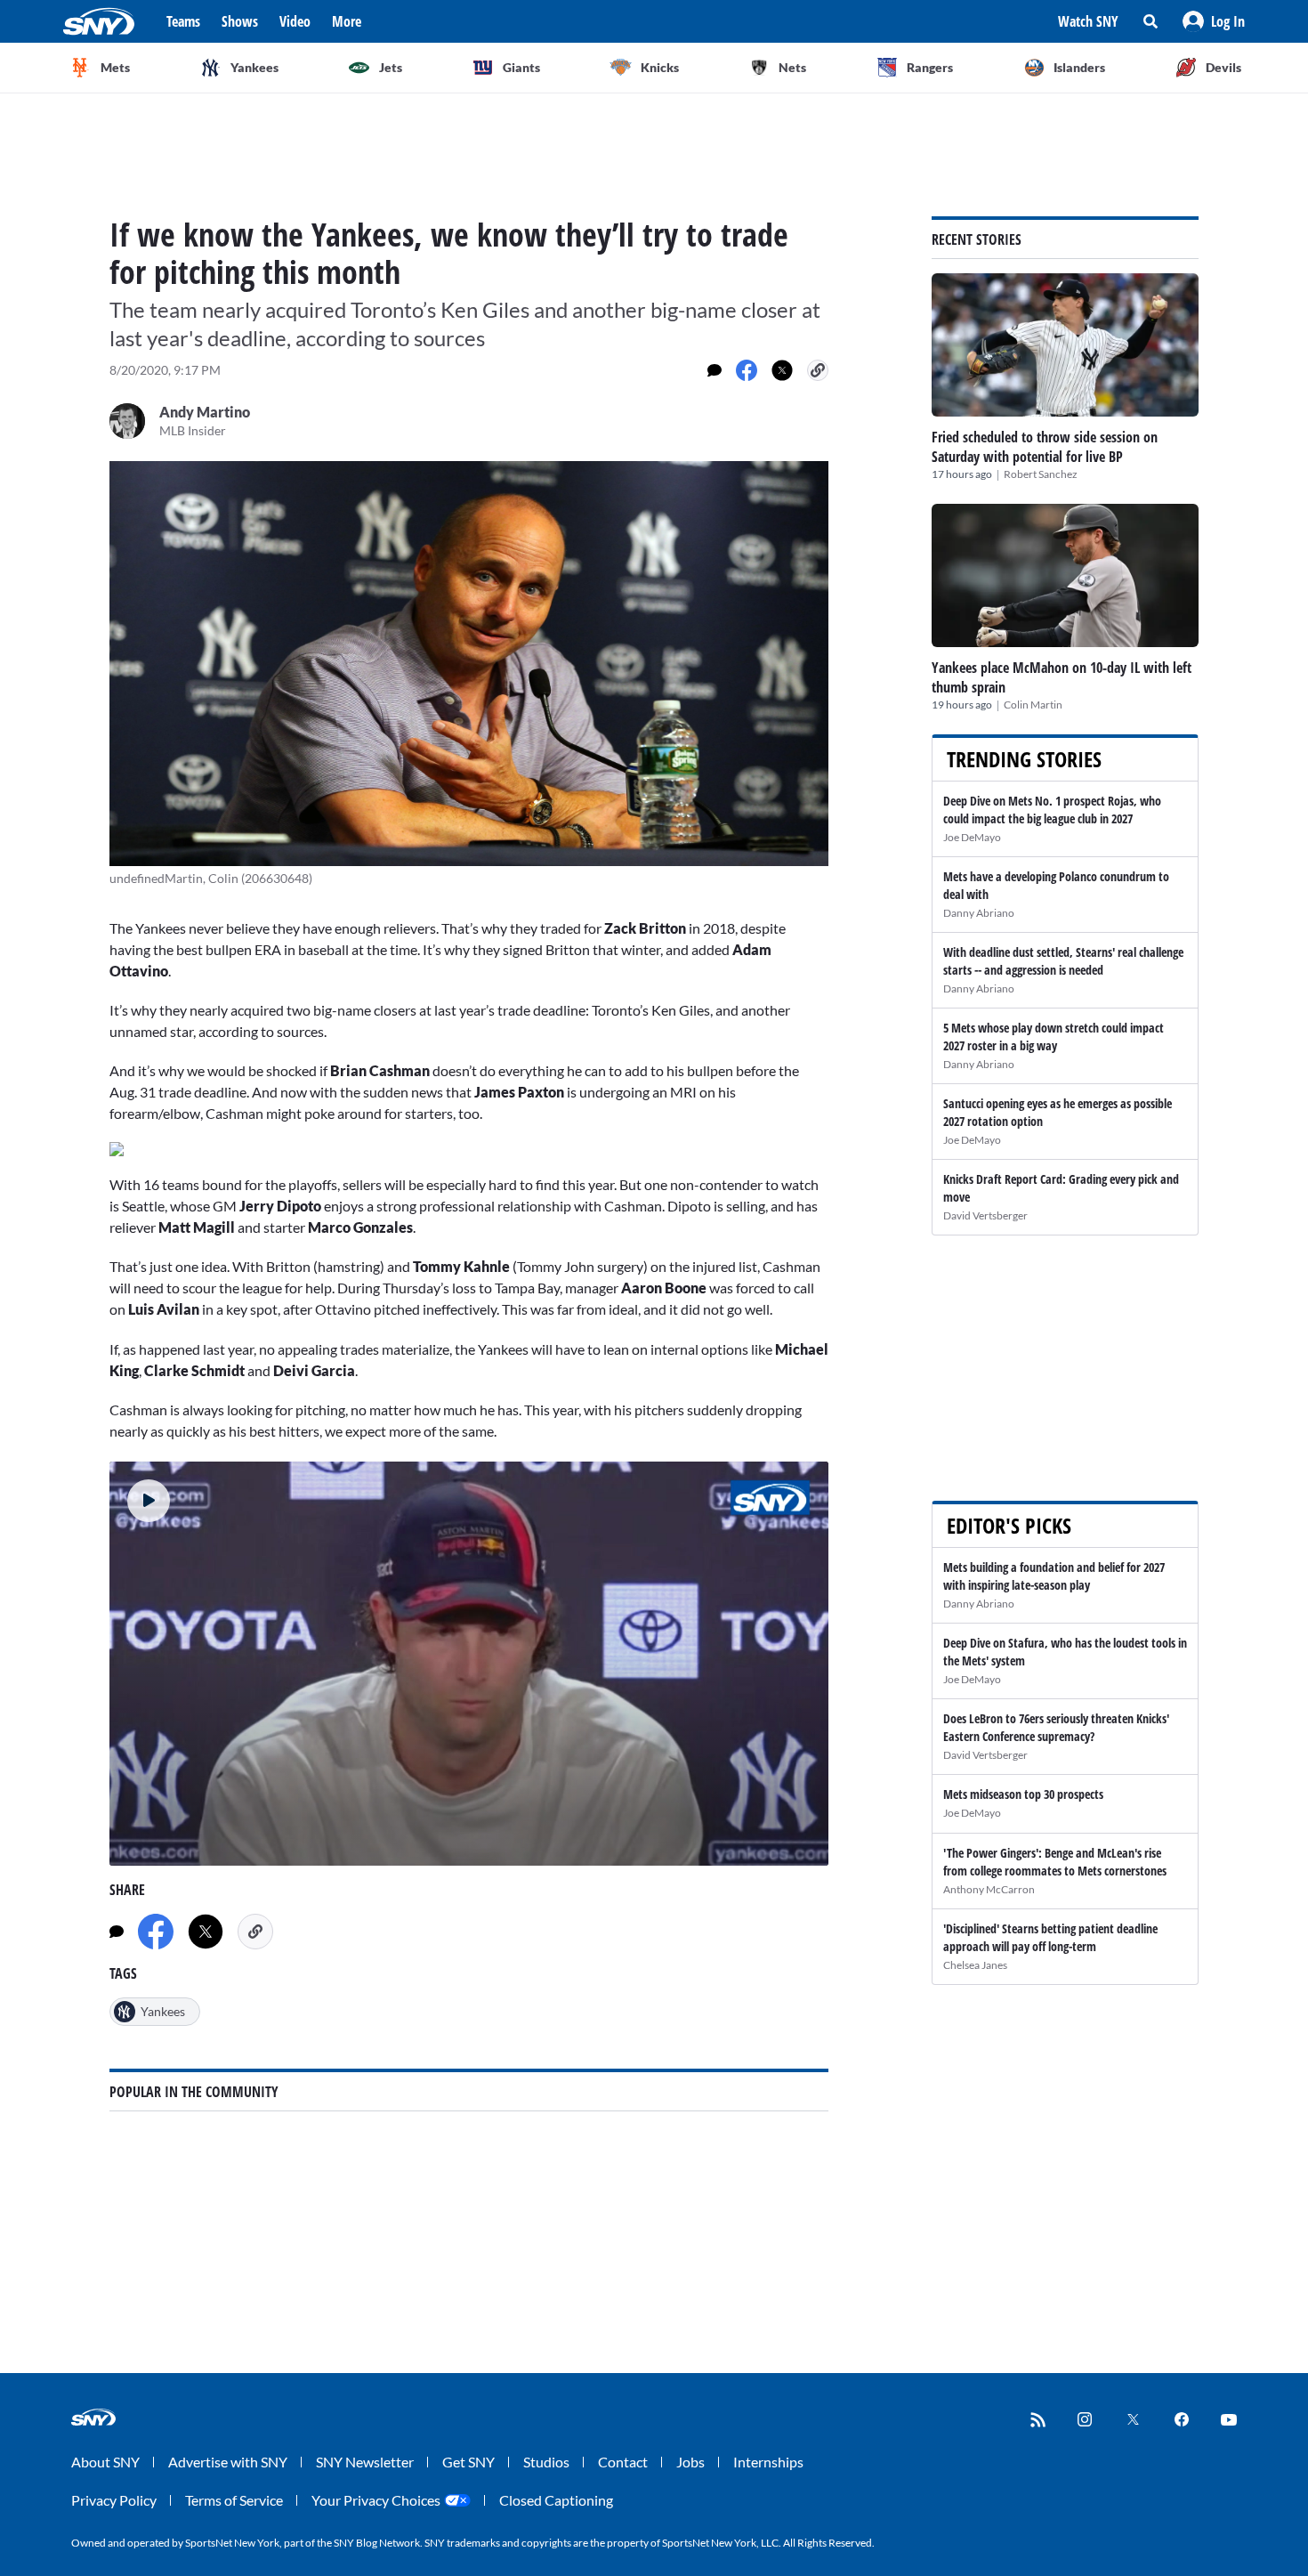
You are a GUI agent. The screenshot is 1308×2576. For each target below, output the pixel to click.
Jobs (690, 2462)
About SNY (105, 2462)
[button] (1214, 21)
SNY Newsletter (365, 2462)
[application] (469, 1664)
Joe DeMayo (972, 837)
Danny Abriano (979, 913)
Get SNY (468, 2462)
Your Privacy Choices (376, 2500)
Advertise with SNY (228, 2462)
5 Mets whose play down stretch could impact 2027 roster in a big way (1054, 1037)
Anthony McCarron (989, 1889)
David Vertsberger (985, 1215)
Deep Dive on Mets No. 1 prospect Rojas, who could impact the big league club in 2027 (1052, 810)
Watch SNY (1088, 21)
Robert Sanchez (1041, 474)
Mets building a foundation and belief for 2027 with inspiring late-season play (1054, 1576)
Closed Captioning (556, 2500)
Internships (768, 2462)
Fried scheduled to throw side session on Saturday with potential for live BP (1045, 447)
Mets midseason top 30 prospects (1023, 1794)
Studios (546, 2462)
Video (295, 21)
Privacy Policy (114, 2500)
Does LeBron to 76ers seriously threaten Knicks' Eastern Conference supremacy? (1056, 1727)
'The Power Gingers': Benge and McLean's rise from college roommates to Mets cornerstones (1055, 1862)
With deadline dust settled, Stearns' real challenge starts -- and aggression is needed (1063, 961)
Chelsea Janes (975, 1965)
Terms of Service (234, 2500)
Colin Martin (1033, 705)
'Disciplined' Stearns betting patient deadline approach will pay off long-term (1050, 1937)
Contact (623, 2462)
